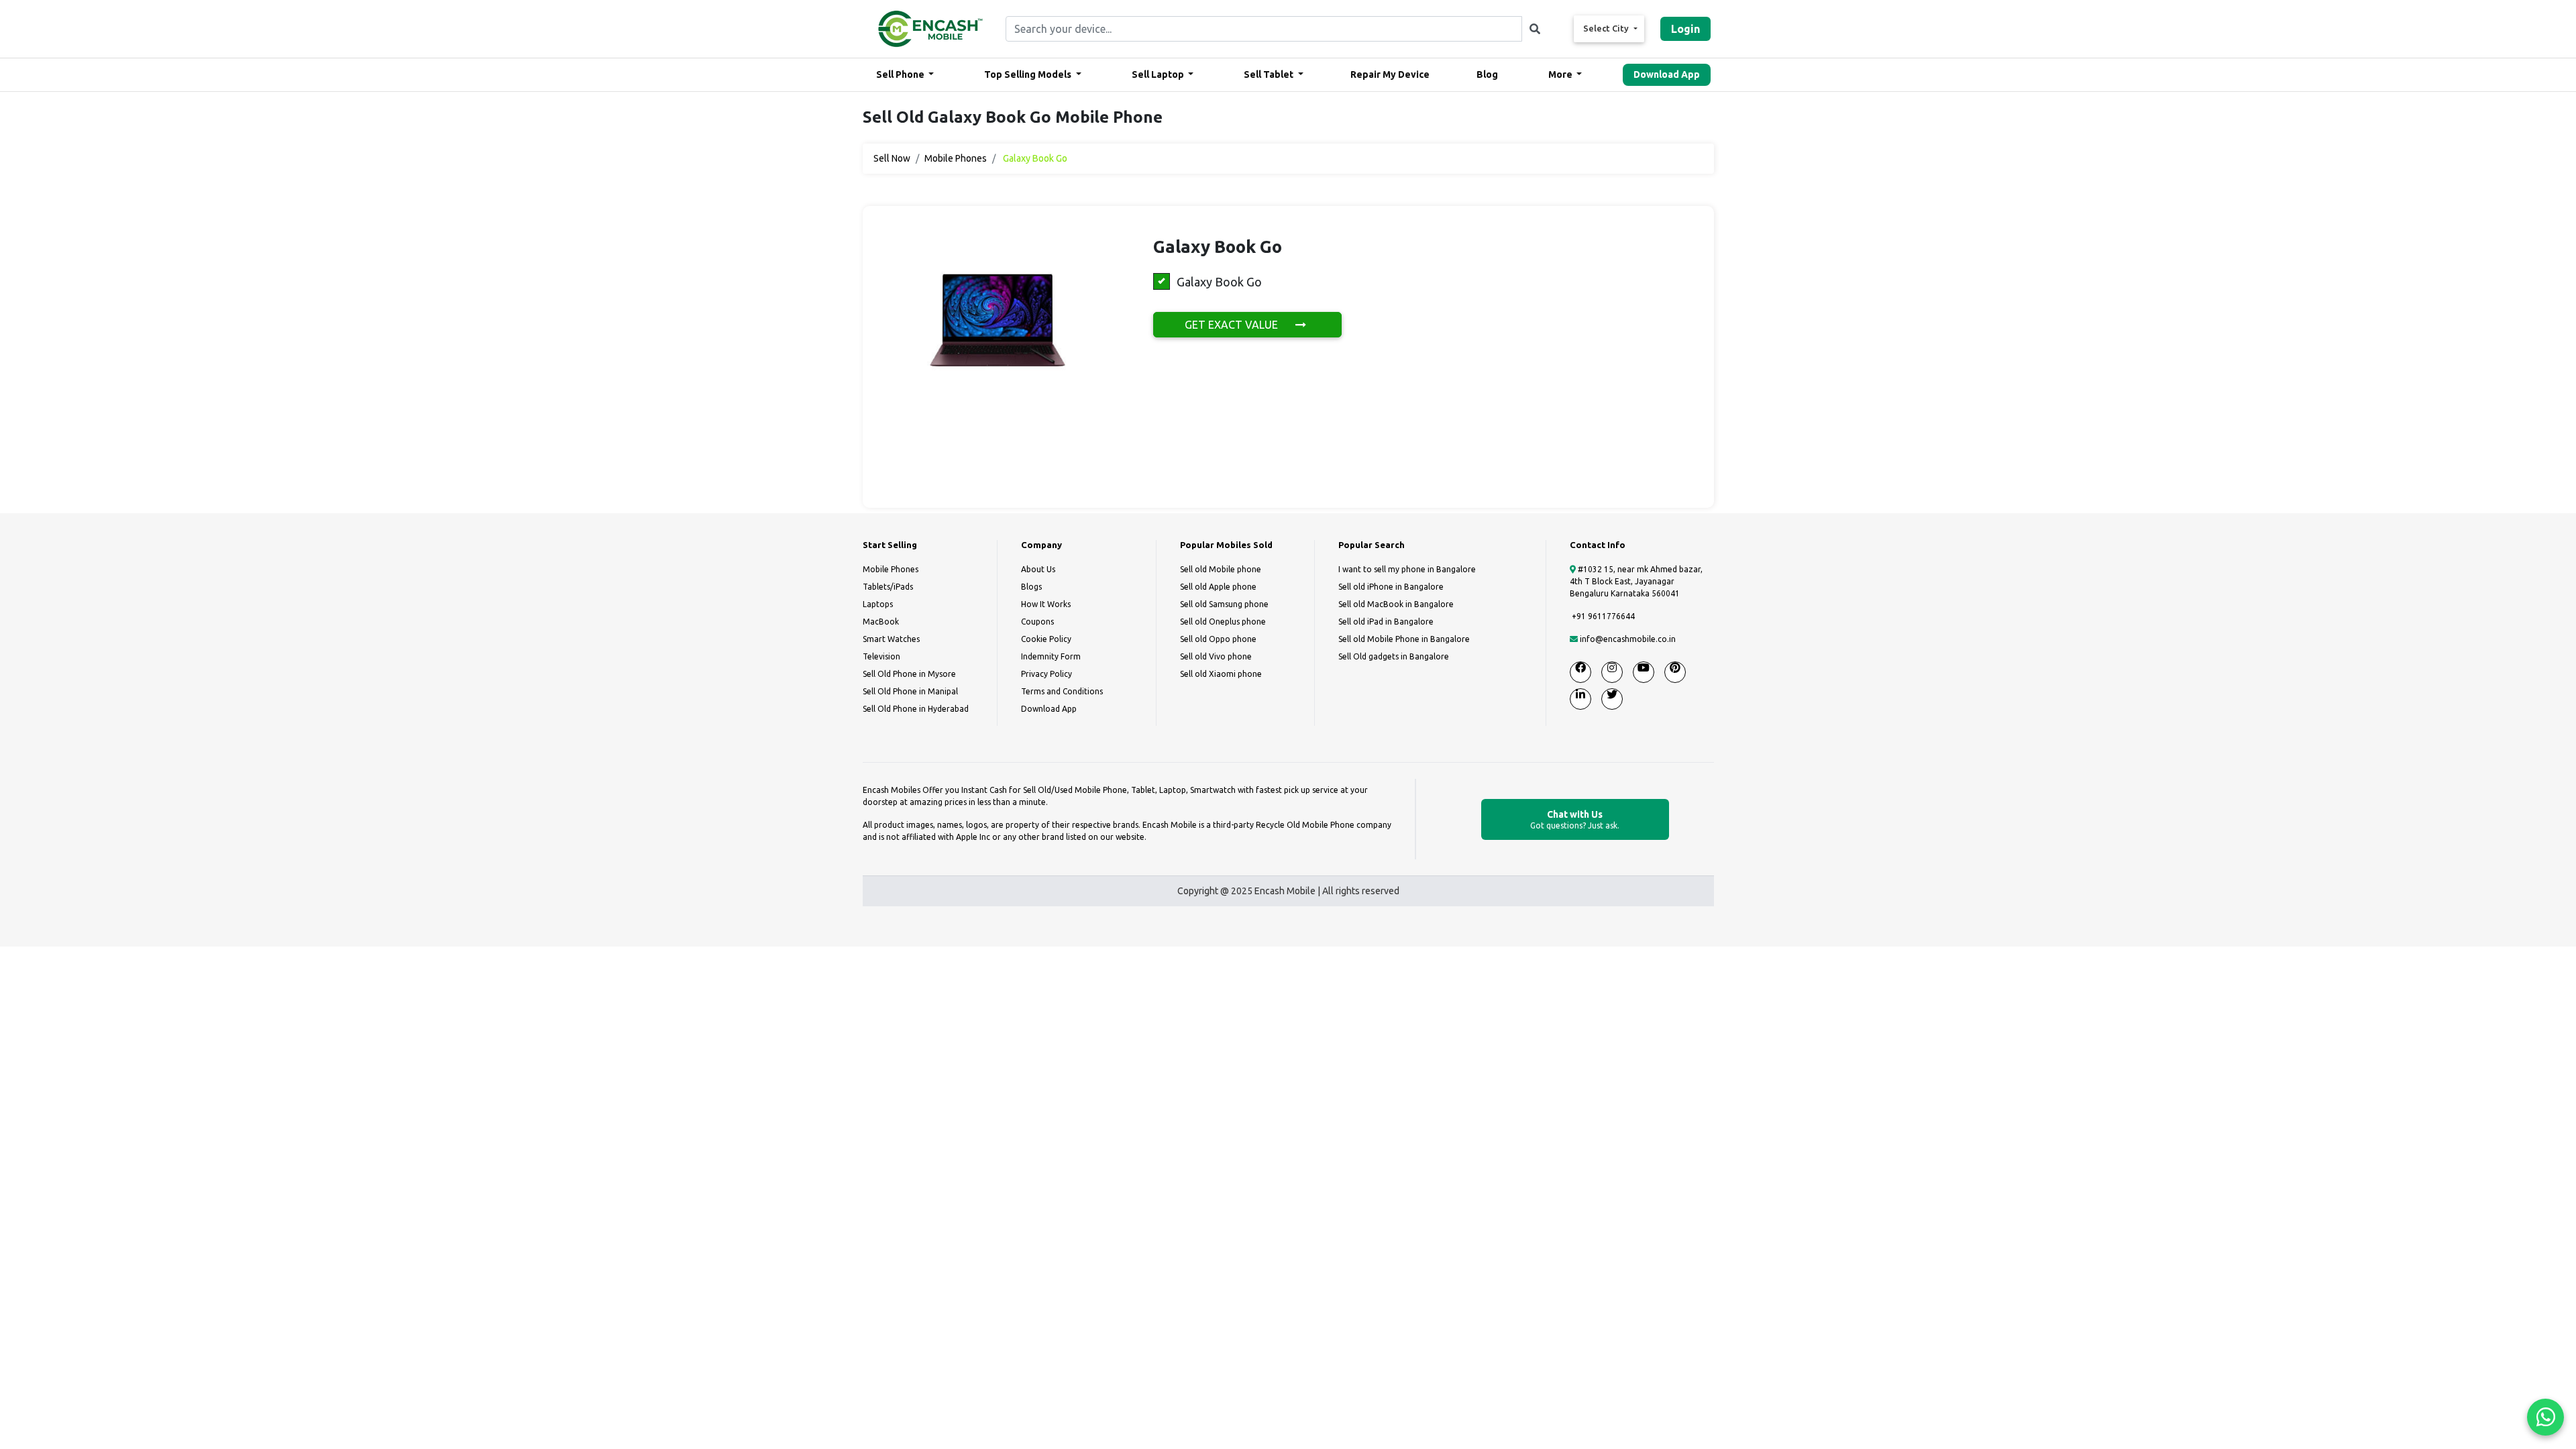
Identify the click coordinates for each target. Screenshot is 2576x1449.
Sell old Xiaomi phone (1221, 674)
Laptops (878, 604)
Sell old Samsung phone (1224, 604)
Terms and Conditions (1062, 691)
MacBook (881, 622)
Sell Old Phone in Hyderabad (916, 709)
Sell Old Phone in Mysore (909, 674)
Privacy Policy (1046, 674)
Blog (1487, 74)
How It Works (1046, 604)
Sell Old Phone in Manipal (910, 691)
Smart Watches (891, 639)
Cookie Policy (1046, 639)
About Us (1038, 569)
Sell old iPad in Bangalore (1386, 622)
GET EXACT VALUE (1233, 325)
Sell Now (892, 158)
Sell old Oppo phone (1218, 639)
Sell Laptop (1159, 74)
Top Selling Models (1029, 74)
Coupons (1037, 622)
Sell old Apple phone (1218, 587)
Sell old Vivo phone (1216, 656)
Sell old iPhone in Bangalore (1391, 587)
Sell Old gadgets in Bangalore (1394, 656)
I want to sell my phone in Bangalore (1407, 569)
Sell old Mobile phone (1221, 569)
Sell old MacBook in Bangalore (1396, 604)
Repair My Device (1390, 74)
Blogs (1031, 587)
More (1561, 74)
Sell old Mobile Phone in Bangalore (1404, 639)
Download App (1667, 74)
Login (1685, 29)
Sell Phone (901, 74)
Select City (1607, 28)
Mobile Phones (956, 158)
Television (881, 656)
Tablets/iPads (888, 587)
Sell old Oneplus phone (1223, 622)
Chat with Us (1575, 819)
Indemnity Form (1051, 656)
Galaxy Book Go (1219, 282)
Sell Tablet (1270, 74)
